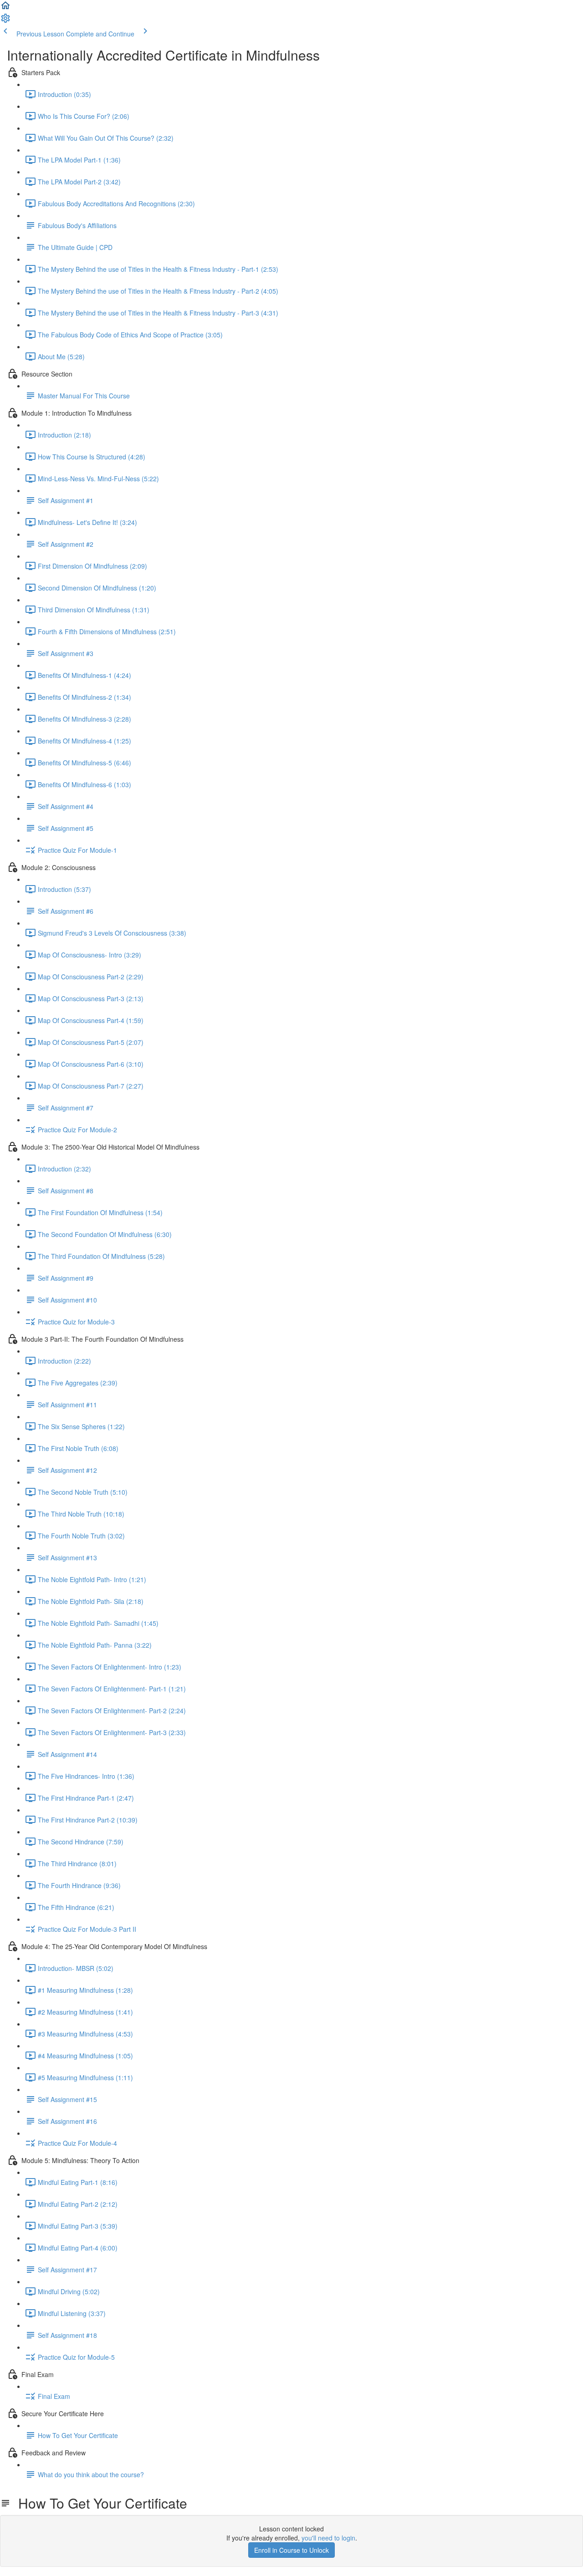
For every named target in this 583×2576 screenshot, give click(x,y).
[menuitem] (5, 21)
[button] (5, 8)
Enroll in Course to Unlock (291, 2550)
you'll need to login (328, 2538)
